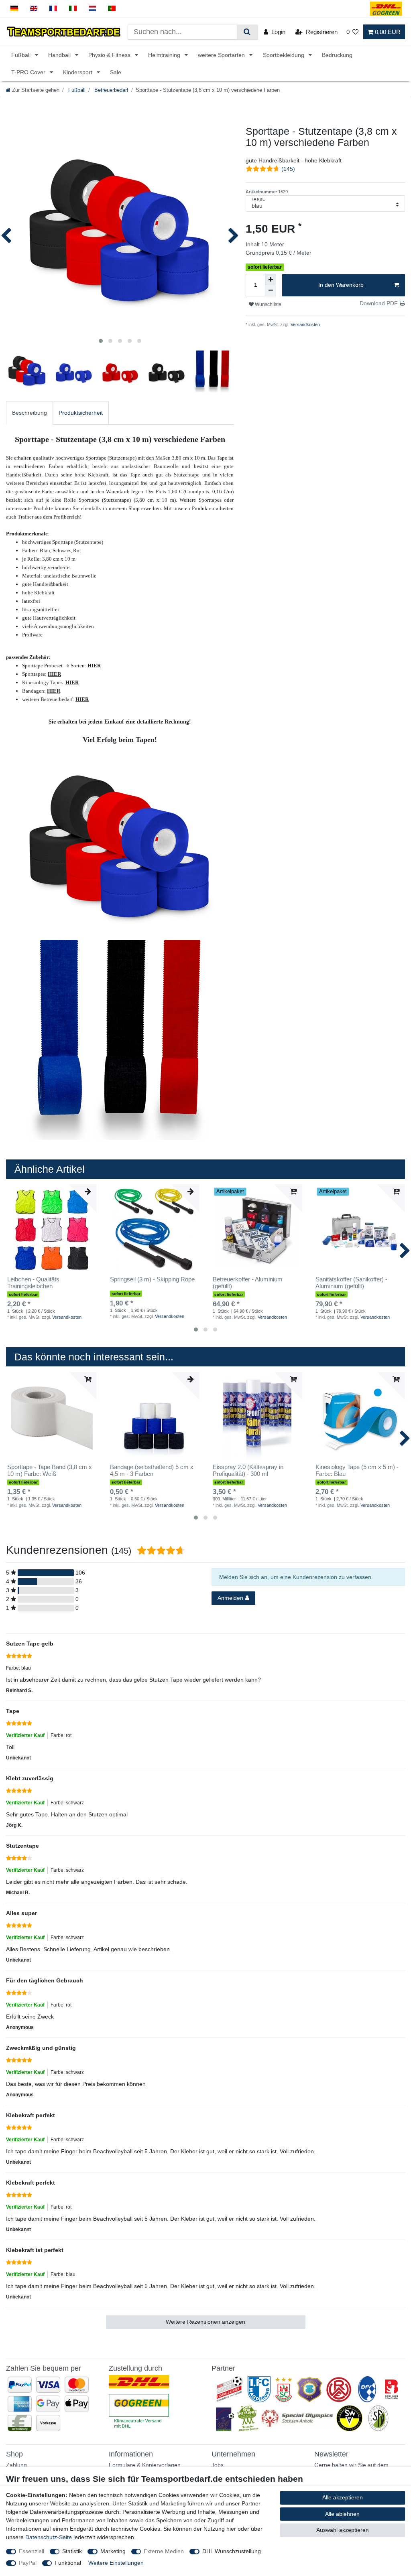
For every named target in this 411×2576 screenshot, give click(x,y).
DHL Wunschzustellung (232, 2551)
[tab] (30, 413)
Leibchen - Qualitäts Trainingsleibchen (33, 1283)
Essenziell (32, 2551)
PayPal (28, 2563)
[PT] (112, 9)
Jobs (218, 2465)
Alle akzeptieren (343, 2497)
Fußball (22, 55)
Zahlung (16, 2465)
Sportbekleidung (284, 55)
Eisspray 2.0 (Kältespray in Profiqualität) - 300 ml (248, 1470)
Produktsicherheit (81, 413)
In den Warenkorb (341, 285)
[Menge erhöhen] (271, 280)
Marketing (113, 2551)
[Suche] (247, 32)
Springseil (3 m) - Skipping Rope (152, 1279)
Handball (60, 55)
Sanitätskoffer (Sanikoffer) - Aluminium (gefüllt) (351, 1283)
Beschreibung (30, 413)
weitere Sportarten (222, 55)
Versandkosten (305, 324)
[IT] (73, 9)
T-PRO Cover (29, 72)
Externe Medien (164, 2551)
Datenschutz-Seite (49, 2537)
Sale (116, 72)
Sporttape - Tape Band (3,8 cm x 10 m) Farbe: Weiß (50, 1470)
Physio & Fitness (110, 55)
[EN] (34, 9)
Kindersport (78, 72)
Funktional (68, 2563)
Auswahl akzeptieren (343, 2530)
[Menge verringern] (271, 291)
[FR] (53, 9)
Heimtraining (165, 55)
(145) (288, 169)
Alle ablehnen (342, 2514)
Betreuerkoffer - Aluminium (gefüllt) (248, 1283)
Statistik (72, 2551)
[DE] (14, 9)
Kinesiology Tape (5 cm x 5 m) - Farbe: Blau (357, 1470)
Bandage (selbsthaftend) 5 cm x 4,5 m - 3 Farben (152, 1470)
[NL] (93, 9)
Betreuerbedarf (111, 90)
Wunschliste (268, 304)
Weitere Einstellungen (116, 2563)
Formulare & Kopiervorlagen (145, 2465)
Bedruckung (337, 55)
